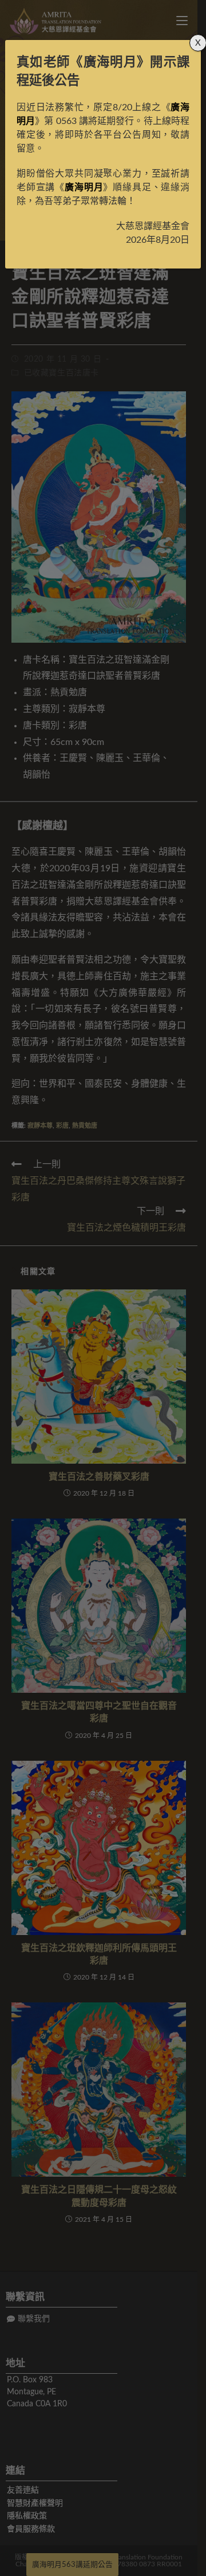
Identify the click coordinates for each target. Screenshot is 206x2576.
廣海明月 (110, 62)
